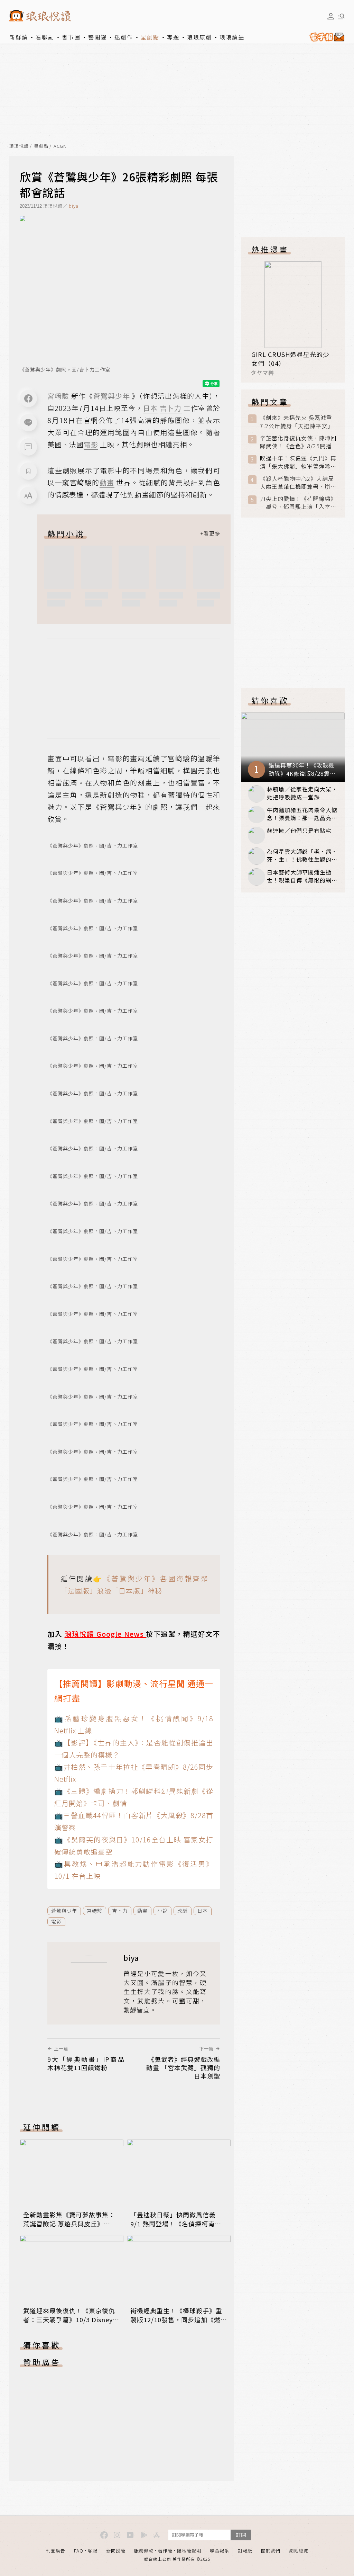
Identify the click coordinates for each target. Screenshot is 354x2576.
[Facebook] (28, 398)
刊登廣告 (56, 2551)
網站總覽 (299, 2551)
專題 (173, 37)
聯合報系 (220, 2551)
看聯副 (45, 37)
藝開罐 (97, 37)
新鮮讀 (19, 37)
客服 (93, 2551)
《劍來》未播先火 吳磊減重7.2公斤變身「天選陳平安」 (297, 422)
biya (74, 206)
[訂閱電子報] (325, 37)
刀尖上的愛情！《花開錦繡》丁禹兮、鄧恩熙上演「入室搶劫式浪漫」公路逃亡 (298, 503)
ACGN (60, 146)
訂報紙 (245, 2551)
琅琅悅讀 (19, 146)
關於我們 (271, 2551)
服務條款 (144, 2551)
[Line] (28, 423)
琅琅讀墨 (232, 37)
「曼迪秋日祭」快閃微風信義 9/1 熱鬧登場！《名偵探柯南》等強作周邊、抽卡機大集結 (176, 2224)
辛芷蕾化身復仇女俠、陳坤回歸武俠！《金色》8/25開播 (298, 442)
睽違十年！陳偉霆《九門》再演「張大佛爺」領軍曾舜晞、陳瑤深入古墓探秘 (298, 462)
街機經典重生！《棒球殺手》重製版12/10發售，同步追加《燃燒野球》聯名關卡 (179, 2319)
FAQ (79, 2551)
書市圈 (71, 37)
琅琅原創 (199, 37)
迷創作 (124, 37)
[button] (28, 447)
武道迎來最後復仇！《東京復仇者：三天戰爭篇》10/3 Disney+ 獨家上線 (70, 2319)
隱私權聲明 (189, 2551)
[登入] (331, 16)
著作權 (165, 2551)
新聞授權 (116, 2551)
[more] (210, 533)
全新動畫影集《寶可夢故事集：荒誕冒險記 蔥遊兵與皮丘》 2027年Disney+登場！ (69, 2224)
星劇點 (150, 37)
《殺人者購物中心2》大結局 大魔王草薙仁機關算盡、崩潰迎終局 (298, 483)
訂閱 (241, 2535)
